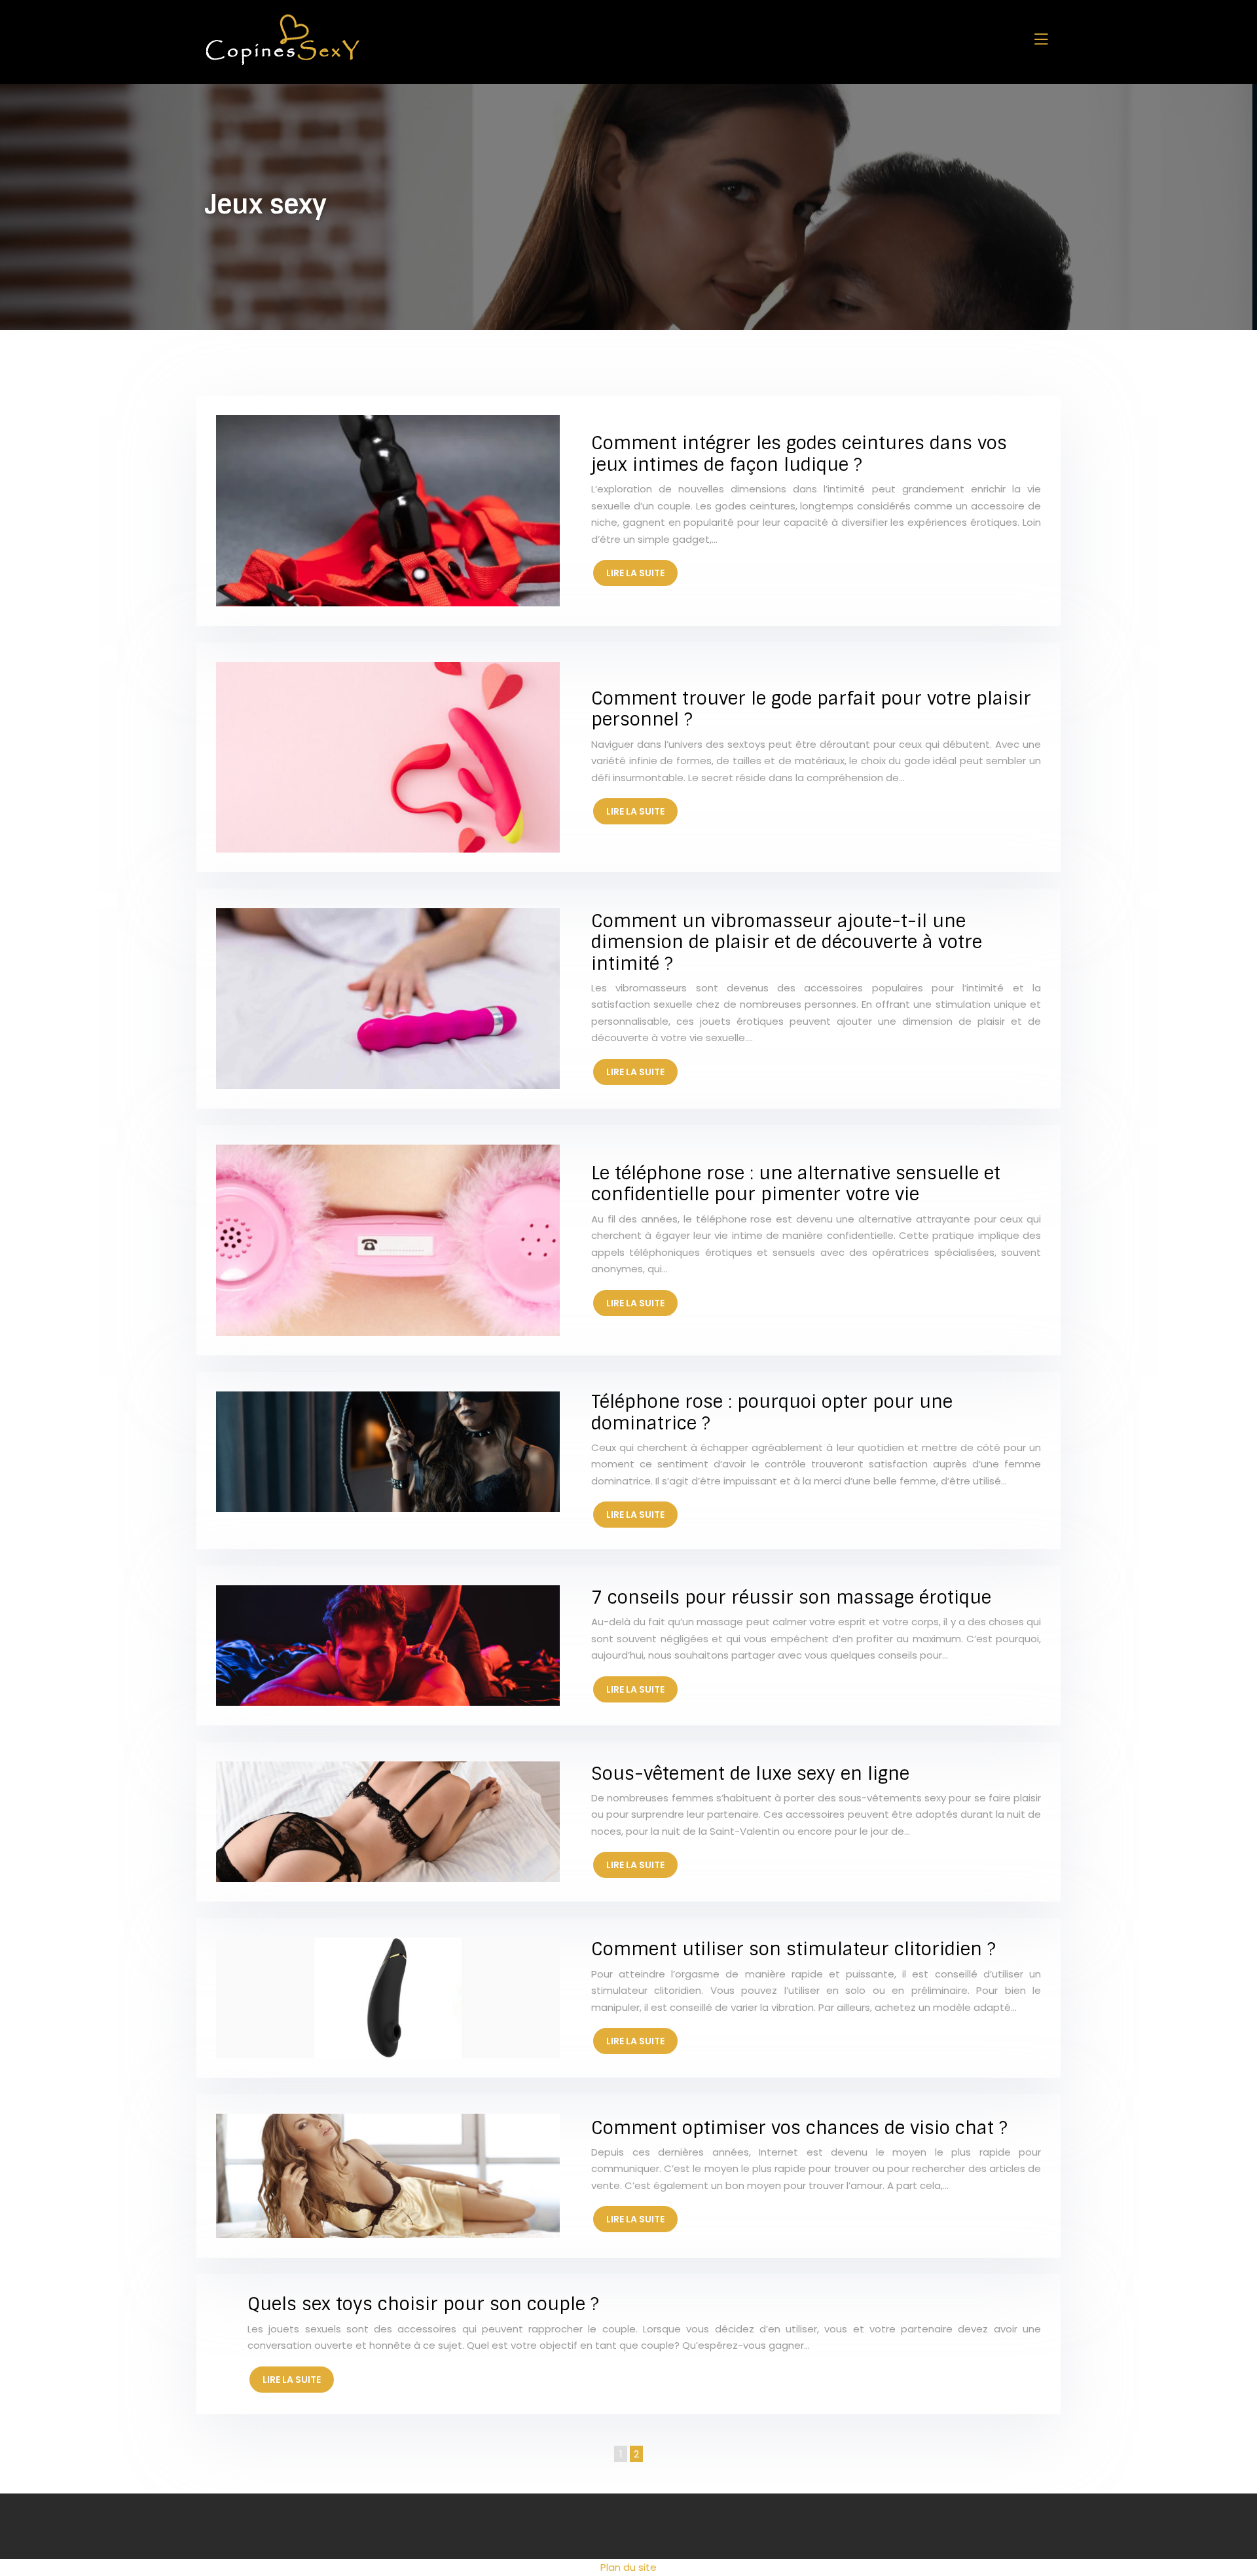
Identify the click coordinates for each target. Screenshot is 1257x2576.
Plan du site (628, 2567)
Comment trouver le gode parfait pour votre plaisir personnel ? (811, 709)
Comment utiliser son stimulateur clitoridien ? (793, 1949)
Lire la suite (635, 573)
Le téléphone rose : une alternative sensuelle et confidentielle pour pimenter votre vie (796, 1184)
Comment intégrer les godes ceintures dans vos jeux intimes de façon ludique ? (799, 453)
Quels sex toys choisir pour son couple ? (423, 2304)
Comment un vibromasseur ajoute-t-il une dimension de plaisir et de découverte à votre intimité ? (787, 942)
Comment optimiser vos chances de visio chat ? (799, 2128)
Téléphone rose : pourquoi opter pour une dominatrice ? (772, 1412)
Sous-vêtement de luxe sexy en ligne (750, 1774)
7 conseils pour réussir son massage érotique (791, 1597)
